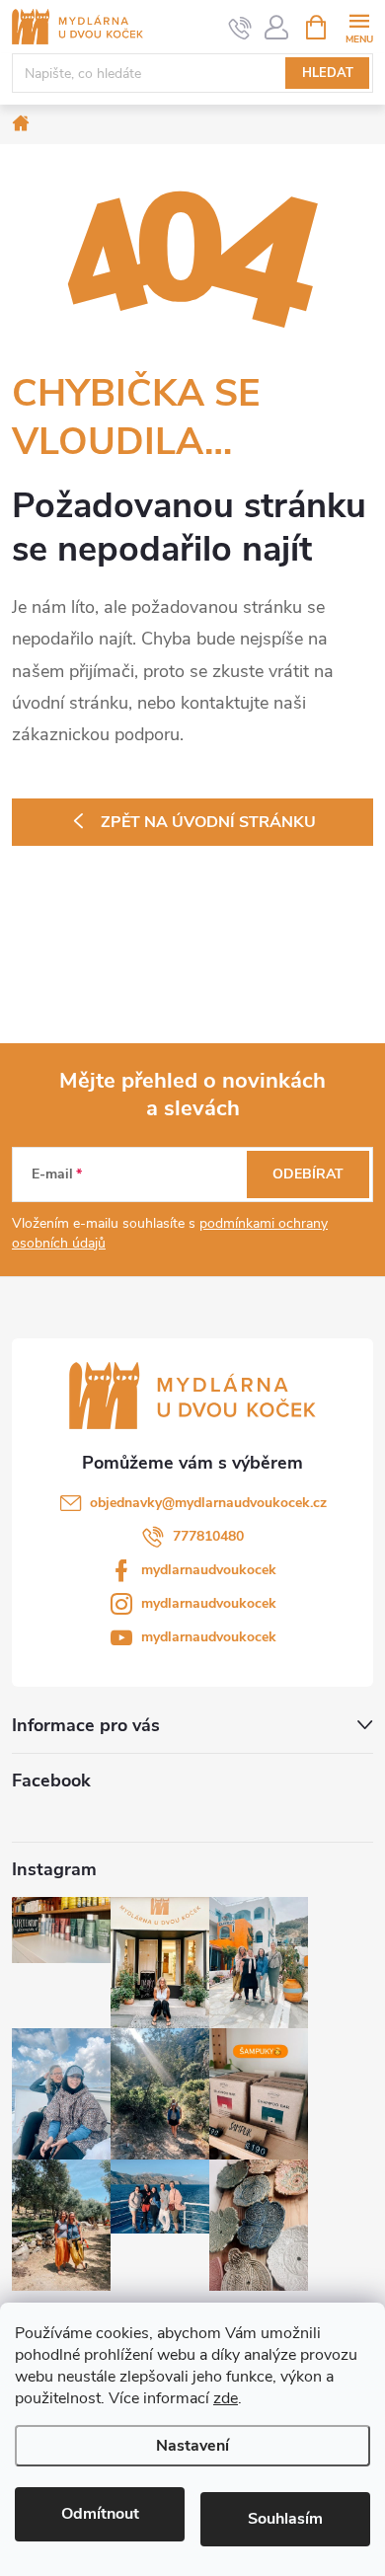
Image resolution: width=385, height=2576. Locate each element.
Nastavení (192, 2446)
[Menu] (359, 26)
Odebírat (308, 1174)
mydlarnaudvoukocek (209, 1570)
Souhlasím (285, 2519)
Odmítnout (100, 2514)
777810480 (208, 1536)
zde (226, 2398)
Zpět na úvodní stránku (208, 822)
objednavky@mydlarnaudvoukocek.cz (208, 1503)
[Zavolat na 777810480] (240, 28)
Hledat (328, 73)
